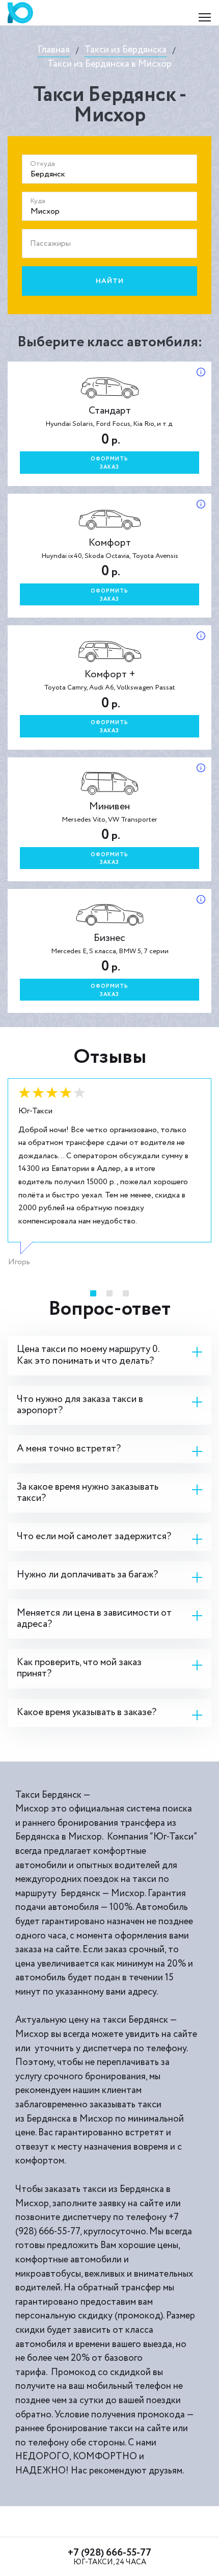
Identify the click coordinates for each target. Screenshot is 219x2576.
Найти (110, 281)
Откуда (43, 164)
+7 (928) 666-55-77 (109, 2553)
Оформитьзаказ (109, 463)
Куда (38, 201)
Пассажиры (50, 244)
